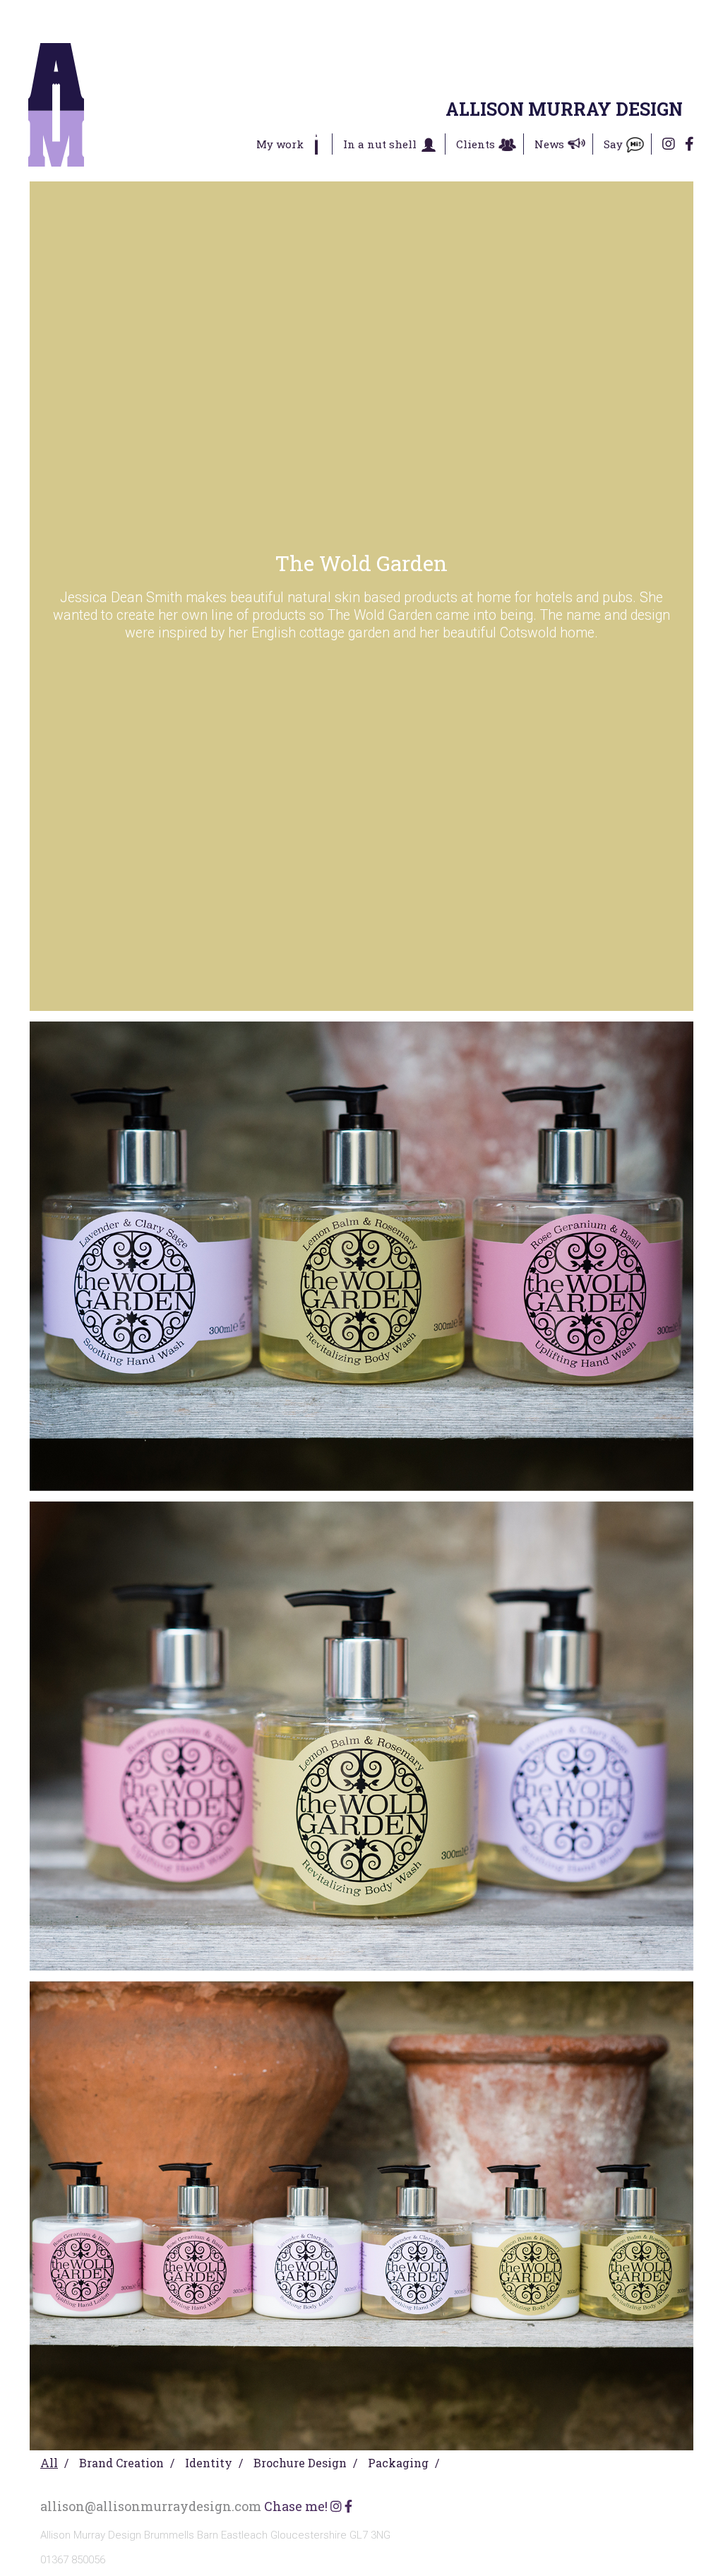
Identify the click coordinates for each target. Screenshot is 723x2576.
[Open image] (361, 1256)
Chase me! (296, 2506)
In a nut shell (380, 144)
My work (280, 144)
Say (613, 144)
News (549, 144)
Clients (476, 144)
